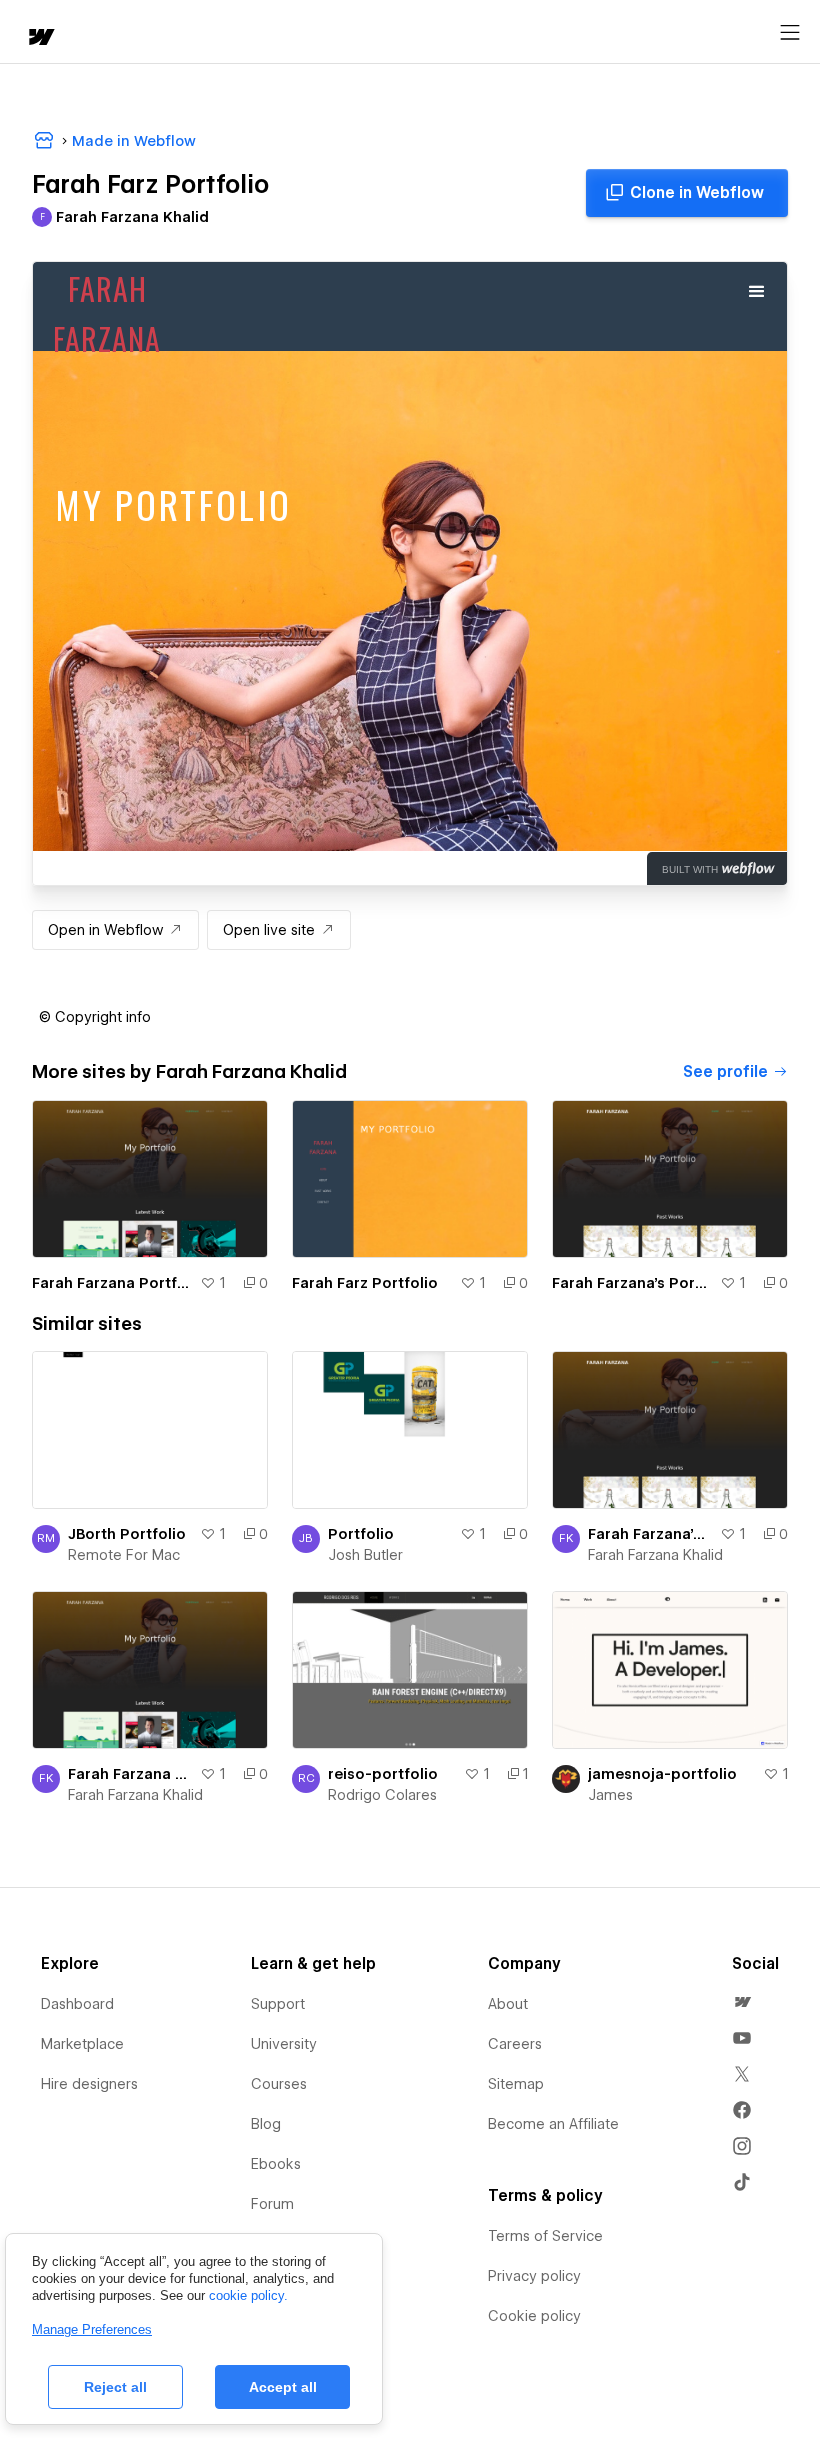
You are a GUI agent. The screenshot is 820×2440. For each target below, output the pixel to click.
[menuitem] (742, 2002)
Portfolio (361, 1534)
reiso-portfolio (383, 1774)
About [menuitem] (508, 2004)
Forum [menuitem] (272, 2204)
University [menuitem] (284, 2044)
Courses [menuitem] (279, 2084)
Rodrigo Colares (382, 1795)
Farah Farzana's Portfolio (632, 1283)
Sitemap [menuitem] (516, 2084)
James (610, 1795)
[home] (40, 38)
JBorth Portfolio (127, 1534)
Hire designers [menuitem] (89, 2084)
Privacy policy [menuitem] (534, 2276)
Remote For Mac (124, 1555)
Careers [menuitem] (515, 2044)
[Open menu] (790, 33)
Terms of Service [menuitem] (545, 2236)
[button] (95, 1017)
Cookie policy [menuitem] (534, 2316)
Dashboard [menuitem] (77, 2004)
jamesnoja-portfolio (662, 1774)
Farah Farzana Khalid (655, 1555)
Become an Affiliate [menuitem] (553, 2124)
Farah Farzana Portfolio (112, 1283)
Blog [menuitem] (266, 2124)
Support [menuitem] (278, 2004)
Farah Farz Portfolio (365, 1283)
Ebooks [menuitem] (276, 2164)
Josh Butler (365, 1555)
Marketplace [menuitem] (82, 2044)
